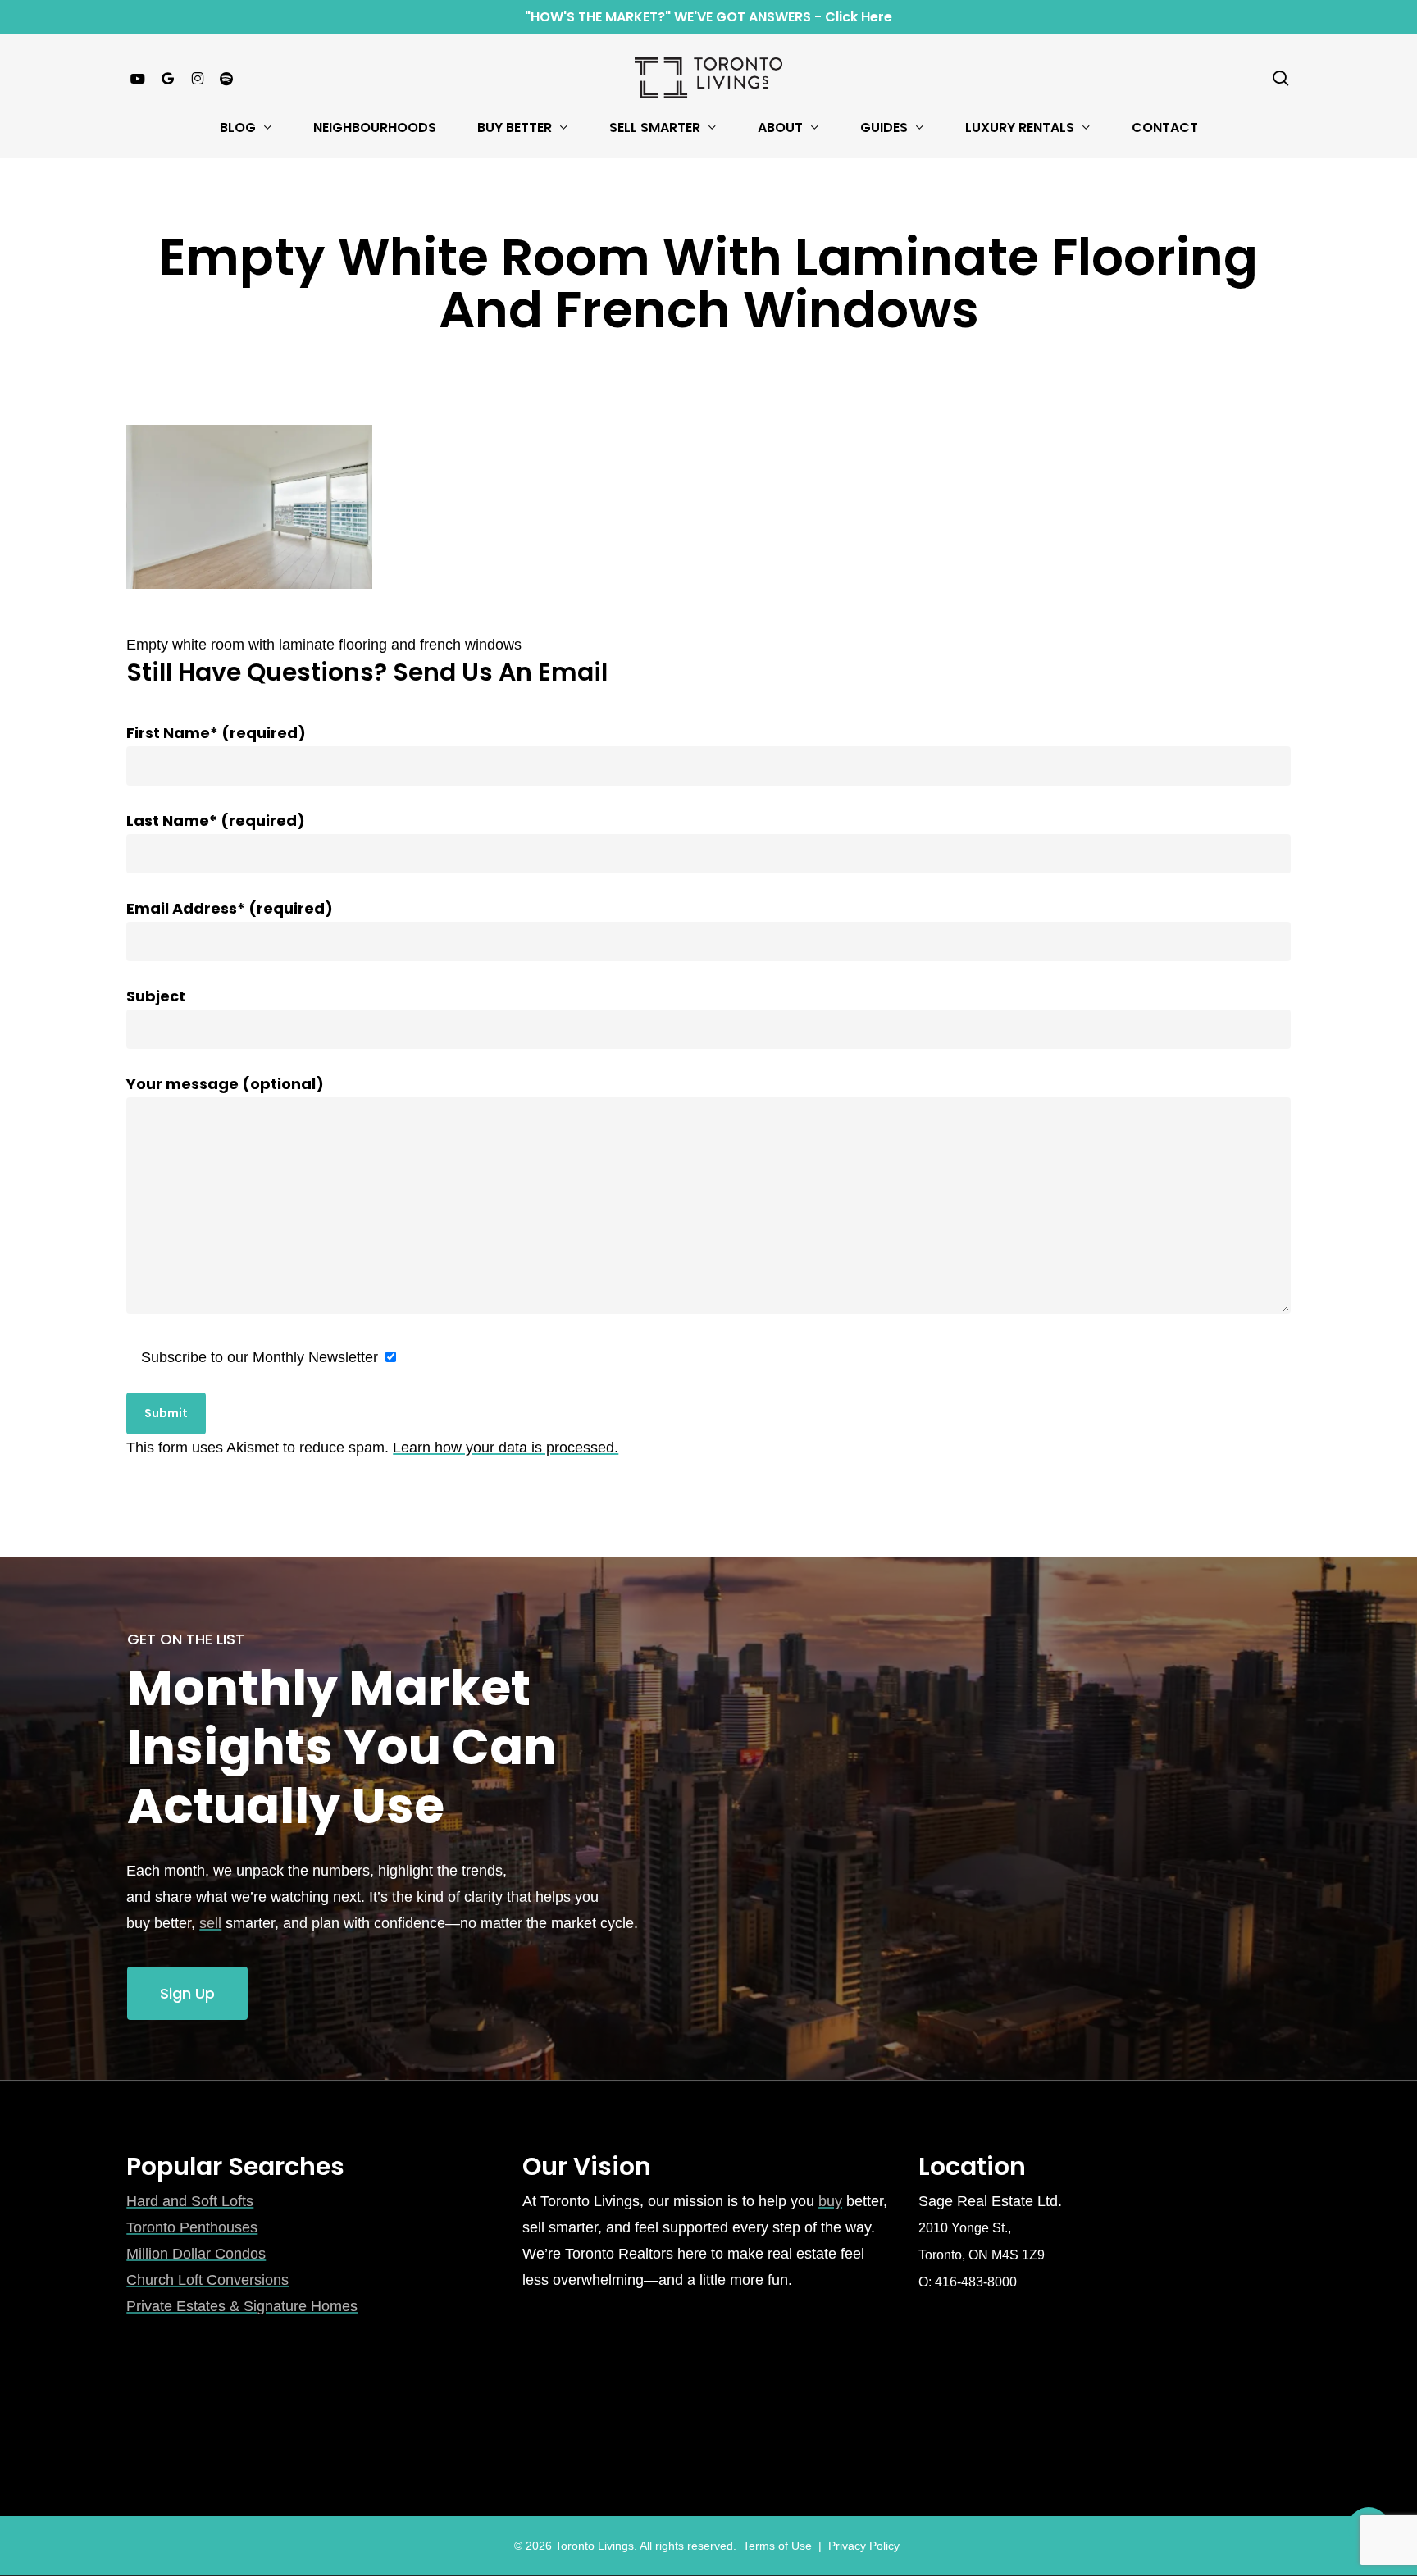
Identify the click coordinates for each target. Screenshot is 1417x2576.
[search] (1281, 78)
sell (210, 1923)
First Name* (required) (216, 733)
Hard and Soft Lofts (190, 2201)
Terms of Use (777, 2546)
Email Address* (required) (230, 908)
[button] (187, 1994)
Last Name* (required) (216, 821)
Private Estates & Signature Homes (242, 2306)
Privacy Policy (864, 2546)
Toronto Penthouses (192, 2227)
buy (830, 2201)
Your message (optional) (225, 1084)
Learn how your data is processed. (506, 1448)
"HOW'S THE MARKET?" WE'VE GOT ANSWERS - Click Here (708, 17)
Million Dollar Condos (196, 2254)
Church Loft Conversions (207, 2280)
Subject (156, 996)
